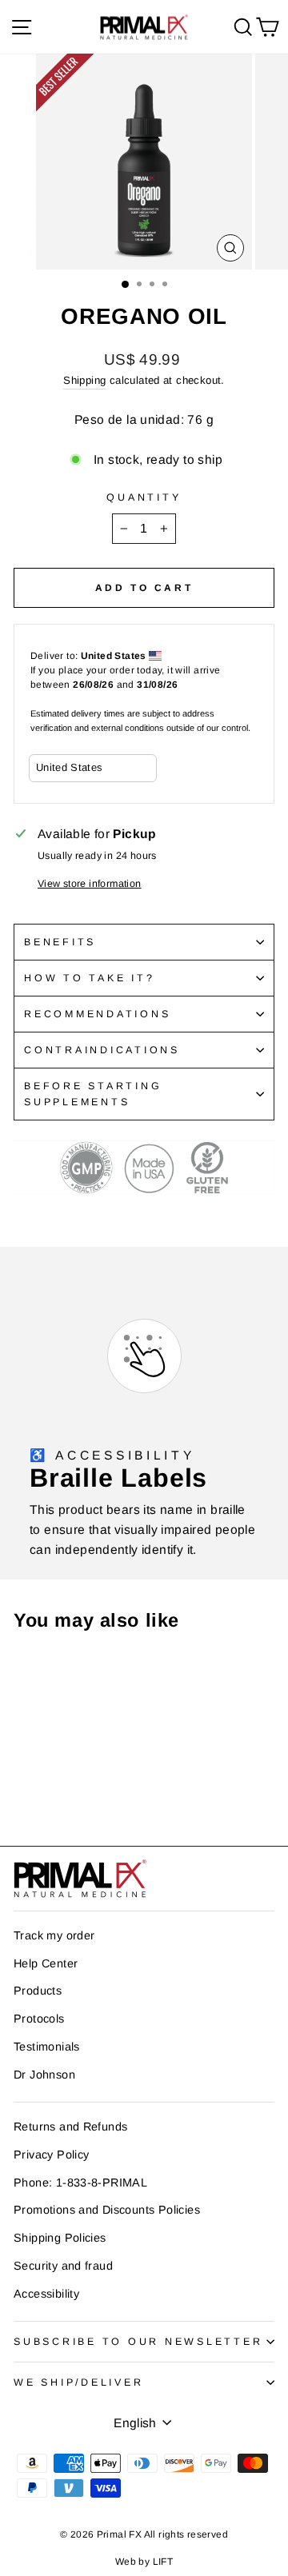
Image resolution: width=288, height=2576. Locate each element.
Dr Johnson (44, 2075)
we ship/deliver (78, 2382)
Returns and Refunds (70, 2127)
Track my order (54, 1935)
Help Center (46, 1963)
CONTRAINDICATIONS (102, 1050)
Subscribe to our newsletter (138, 2342)
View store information (90, 884)
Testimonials (47, 2047)
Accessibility (46, 2294)
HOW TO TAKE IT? (89, 978)
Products (38, 1991)
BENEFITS (60, 942)
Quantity (144, 497)
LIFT (163, 2562)
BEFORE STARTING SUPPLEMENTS (93, 1094)
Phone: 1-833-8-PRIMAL (80, 2183)
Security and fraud (63, 2266)
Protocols (39, 2019)
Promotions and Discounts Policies (107, 2210)
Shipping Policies (60, 2238)
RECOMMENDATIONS (97, 1014)
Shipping (84, 380)
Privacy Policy (51, 2155)
